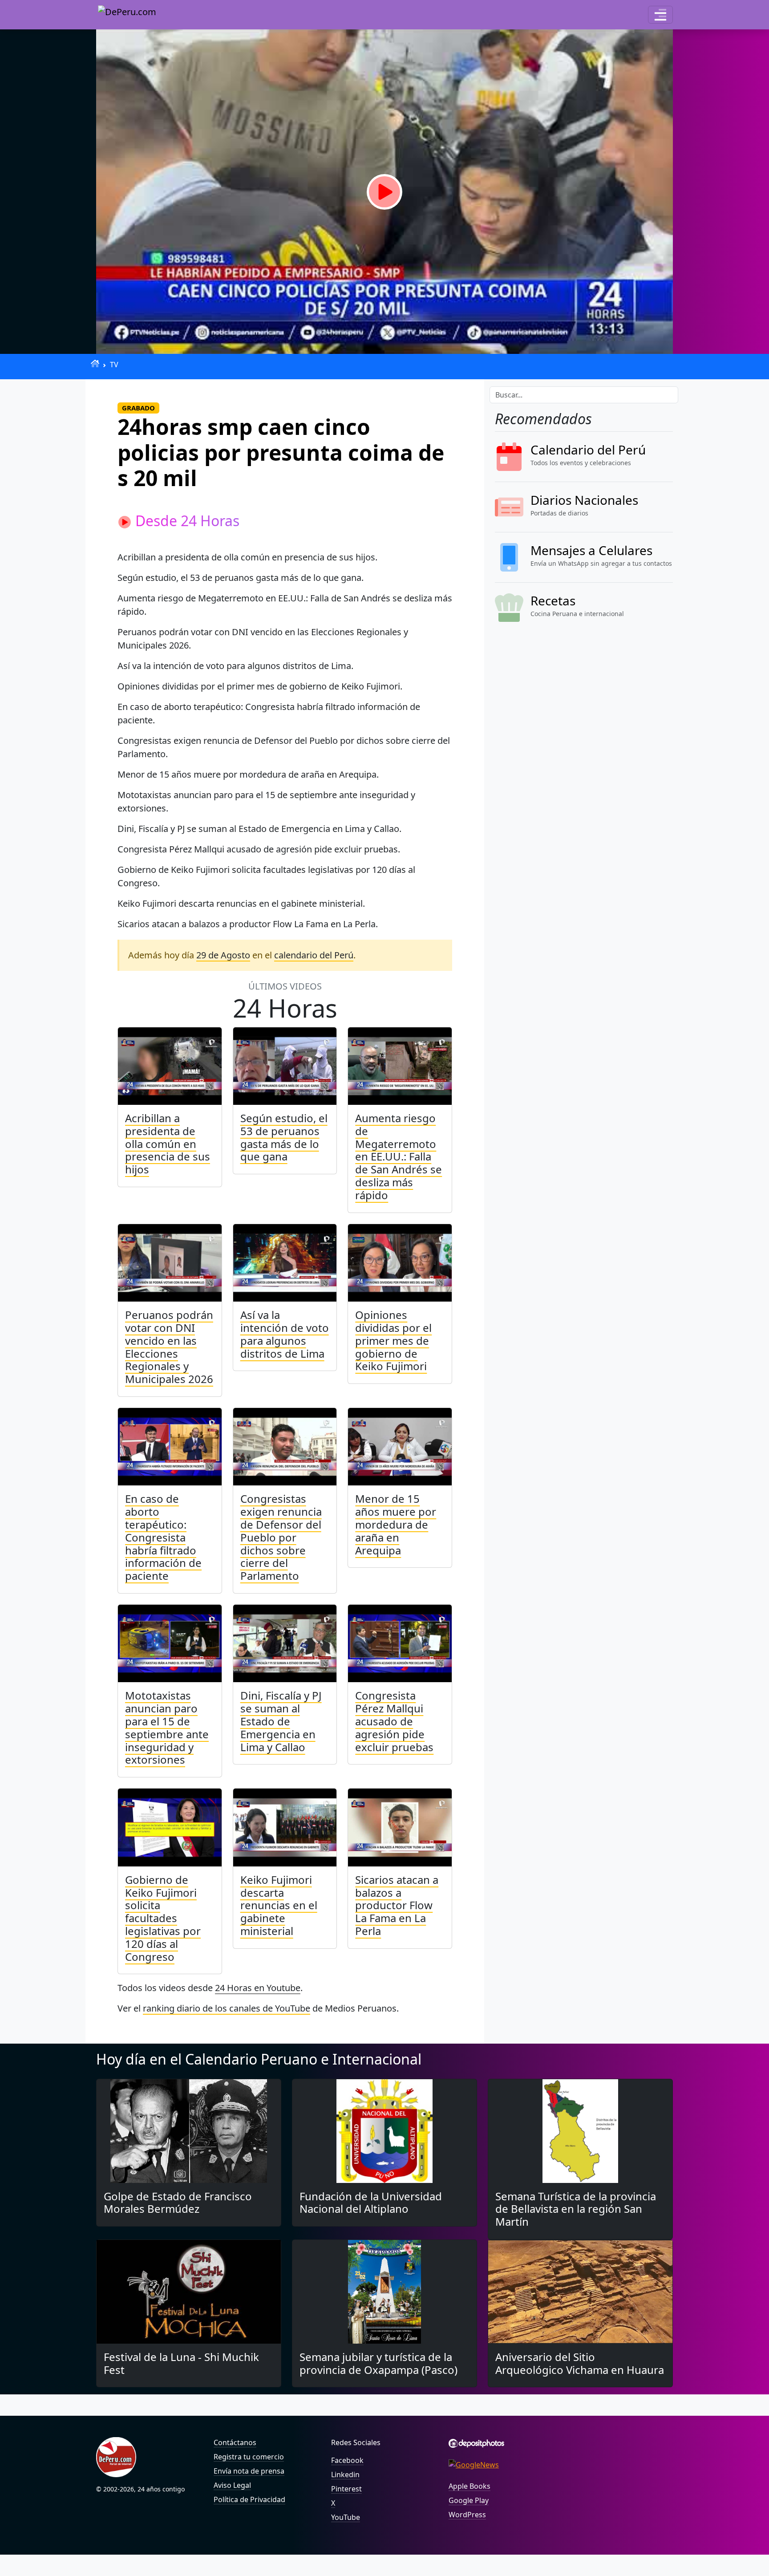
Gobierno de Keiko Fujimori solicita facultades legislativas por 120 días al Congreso (163, 1918)
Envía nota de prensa (249, 2471)
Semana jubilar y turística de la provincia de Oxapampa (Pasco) (378, 2363)
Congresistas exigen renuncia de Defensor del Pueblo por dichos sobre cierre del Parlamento (281, 1537)
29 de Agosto (223, 955)
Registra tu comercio (249, 2457)
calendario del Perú (314, 955)
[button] (660, 15)
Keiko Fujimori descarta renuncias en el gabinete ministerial (279, 1905)
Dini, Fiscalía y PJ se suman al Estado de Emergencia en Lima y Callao (281, 1721)
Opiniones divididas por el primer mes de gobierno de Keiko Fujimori (393, 1340)
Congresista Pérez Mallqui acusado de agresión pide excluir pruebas (394, 1721)
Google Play (469, 2500)
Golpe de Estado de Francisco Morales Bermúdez (178, 2203)
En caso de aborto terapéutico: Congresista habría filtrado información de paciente (163, 1537)
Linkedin (345, 2475)
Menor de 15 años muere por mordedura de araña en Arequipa (396, 1524)
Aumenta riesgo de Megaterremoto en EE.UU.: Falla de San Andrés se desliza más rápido (399, 1156)
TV (114, 365)
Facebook (347, 2460)
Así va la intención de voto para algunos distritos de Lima (285, 1334)
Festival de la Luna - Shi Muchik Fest (181, 2363)
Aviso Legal (232, 2485)
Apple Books (469, 2486)
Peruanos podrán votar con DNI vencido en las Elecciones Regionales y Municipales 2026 (169, 1347)
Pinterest (346, 2489)
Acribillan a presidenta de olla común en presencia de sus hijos (168, 1144)
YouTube (346, 2517)
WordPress (467, 2515)
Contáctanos (235, 2442)
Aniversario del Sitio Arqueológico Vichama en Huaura (580, 2363)
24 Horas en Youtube (258, 1988)
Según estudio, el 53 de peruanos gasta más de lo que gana (284, 1137)
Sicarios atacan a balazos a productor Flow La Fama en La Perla (397, 1905)
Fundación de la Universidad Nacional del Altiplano (371, 2203)
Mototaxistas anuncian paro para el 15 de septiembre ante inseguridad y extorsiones (167, 1727)
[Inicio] (95, 363)
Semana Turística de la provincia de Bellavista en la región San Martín (576, 2209)
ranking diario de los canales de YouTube (227, 2008)
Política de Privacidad (249, 2499)
